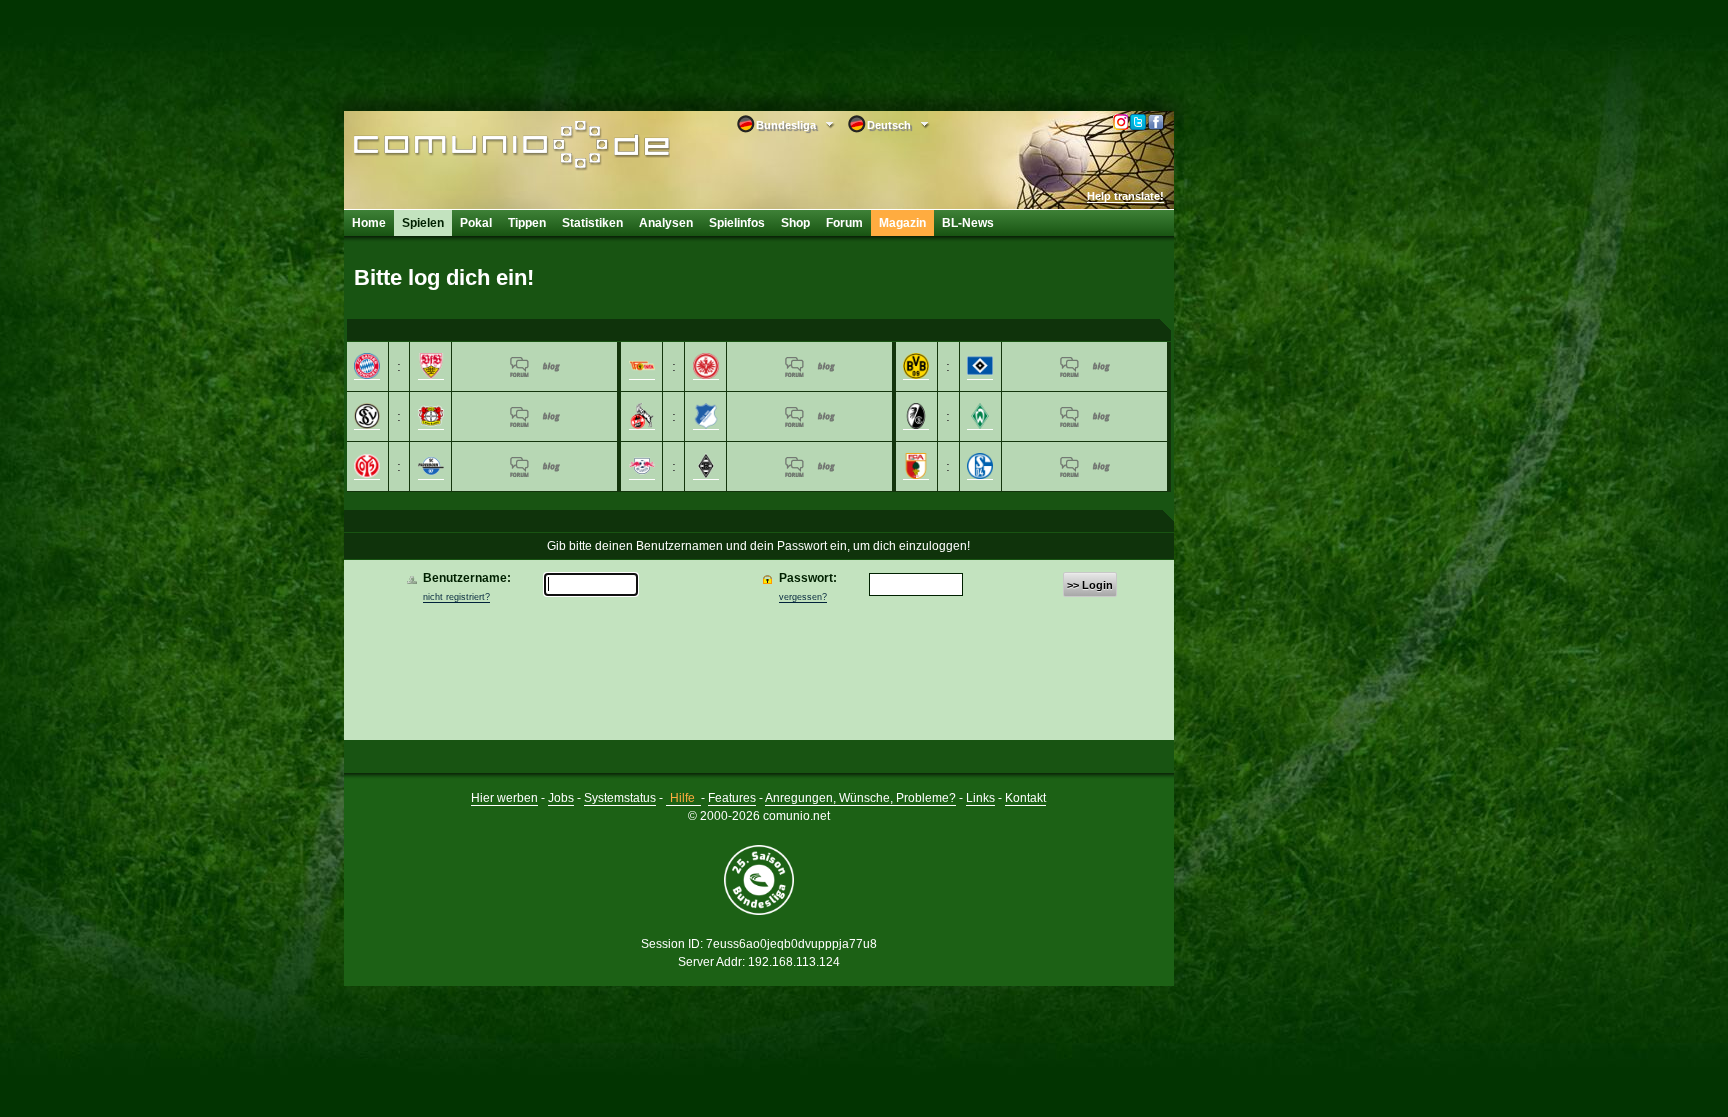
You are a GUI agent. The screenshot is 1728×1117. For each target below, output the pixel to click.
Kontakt (1025, 798)
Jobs (561, 798)
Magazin (902, 223)
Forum (844, 223)
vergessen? (803, 597)
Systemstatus (620, 798)
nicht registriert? (456, 597)
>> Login (1090, 585)
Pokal (476, 223)
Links (980, 798)
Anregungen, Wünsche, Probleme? (860, 798)
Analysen (666, 223)
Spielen (423, 223)
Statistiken (592, 223)
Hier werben (504, 798)
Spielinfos (737, 223)
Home (369, 223)
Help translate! (1125, 196)
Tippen (527, 223)
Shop (795, 223)
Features (732, 798)
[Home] (481, 147)
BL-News (968, 223)
